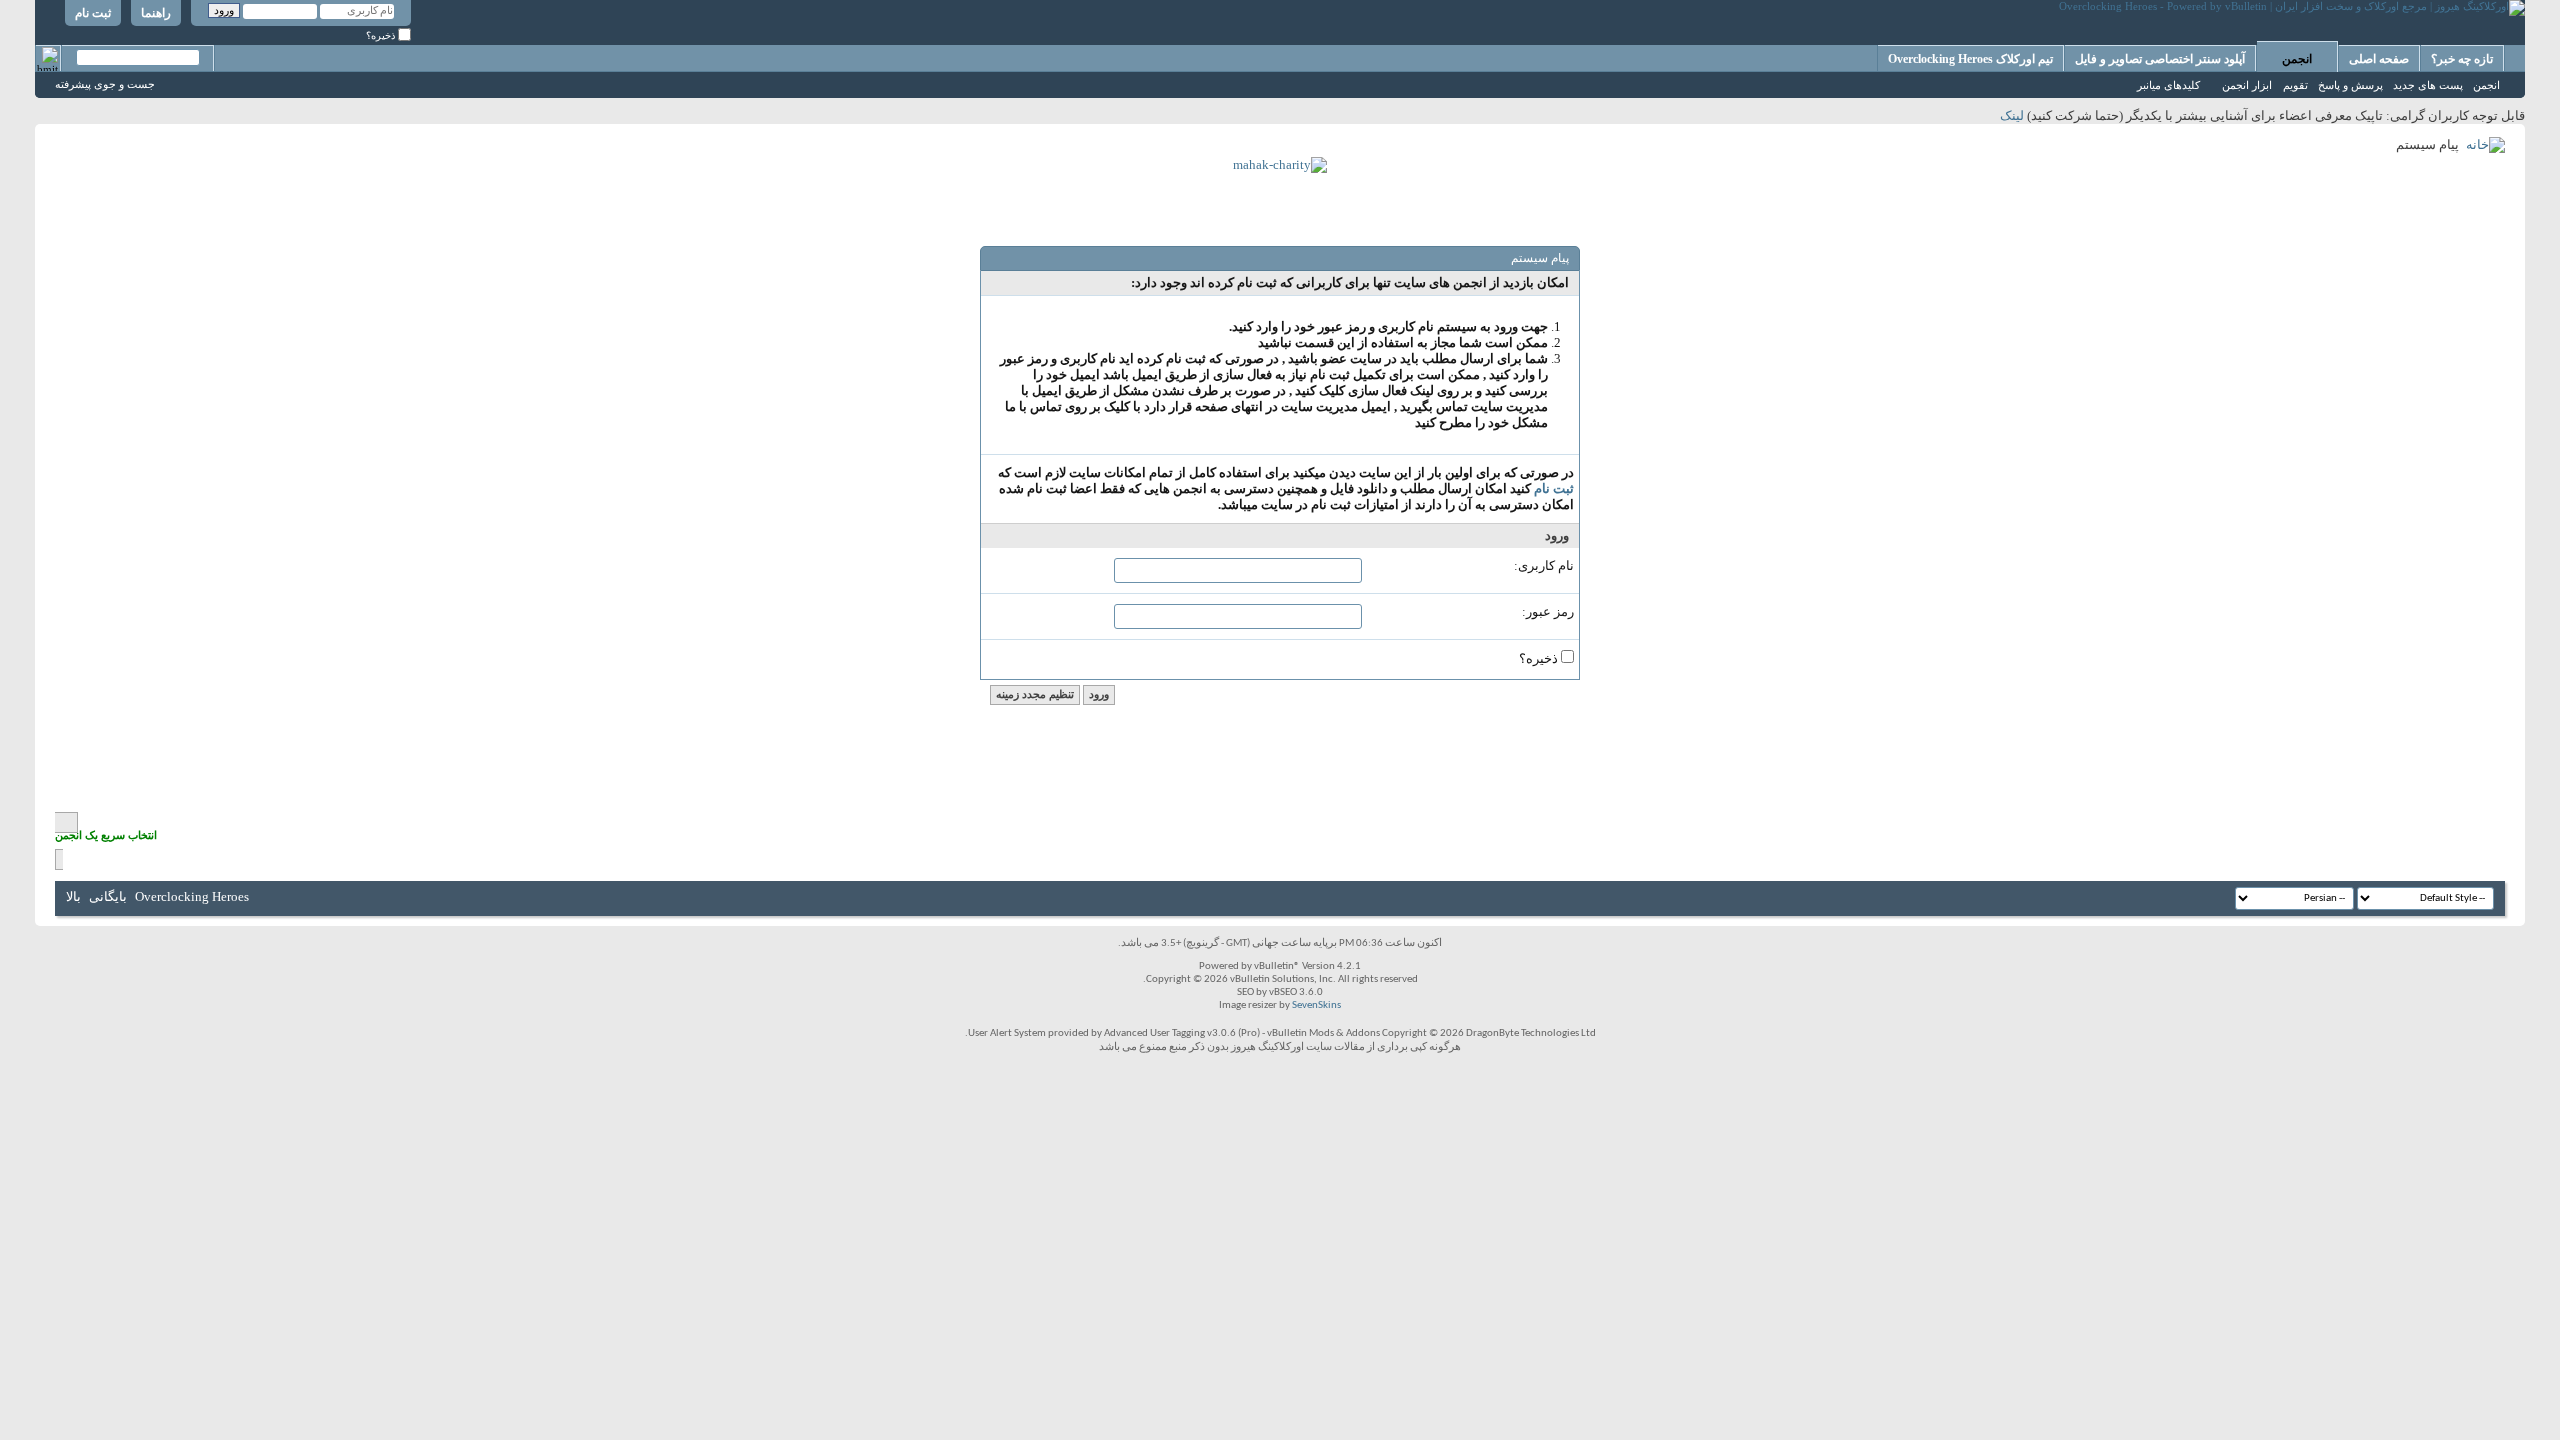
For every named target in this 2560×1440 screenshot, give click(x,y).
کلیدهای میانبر (2168, 85)
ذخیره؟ (382, 35)
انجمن (2297, 59)
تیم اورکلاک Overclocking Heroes (1970, 59)
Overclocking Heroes (192, 896)
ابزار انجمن (2247, 85)
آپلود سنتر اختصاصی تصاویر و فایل (2160, 59)
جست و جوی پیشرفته (105, 84)
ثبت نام (93, 13)
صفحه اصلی (2379, 59)
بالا (73, 896)
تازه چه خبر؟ (2462, 59)
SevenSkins (1316, 1005)
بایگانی (108, 896)
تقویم (2295, 85)
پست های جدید (2428, 85)
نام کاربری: (1544, 565)
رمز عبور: (1548, 611)
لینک (2012, 115)
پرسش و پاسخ (2350, 85)
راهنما (156, 13)
